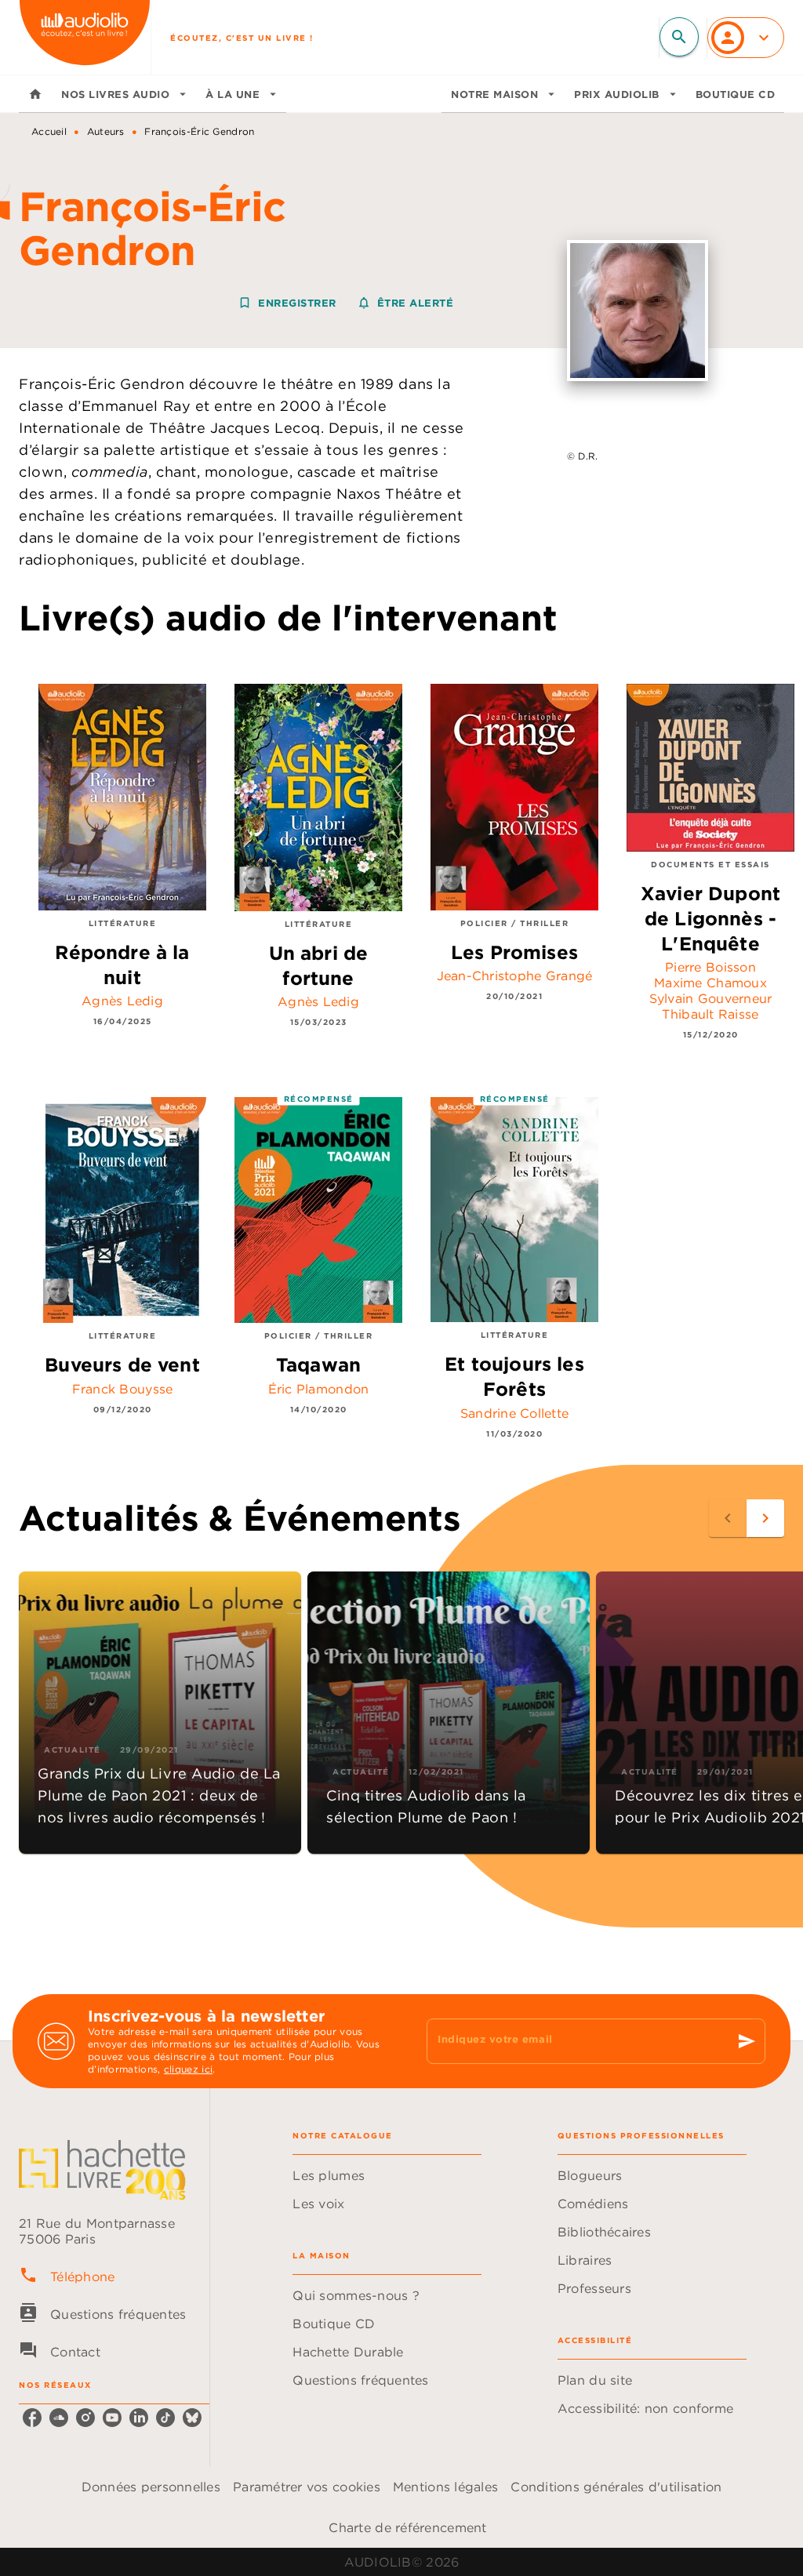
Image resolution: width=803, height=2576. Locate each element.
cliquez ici (188, 2069)
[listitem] (32, 2418)
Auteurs (106, 131)
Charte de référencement (407, 2527)
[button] (347, 303)
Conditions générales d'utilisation (616, 2487)
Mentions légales (445, 2487)
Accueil (49, 131)
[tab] (35, 94)
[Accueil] (85, 37)
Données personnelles (151, 2487)
